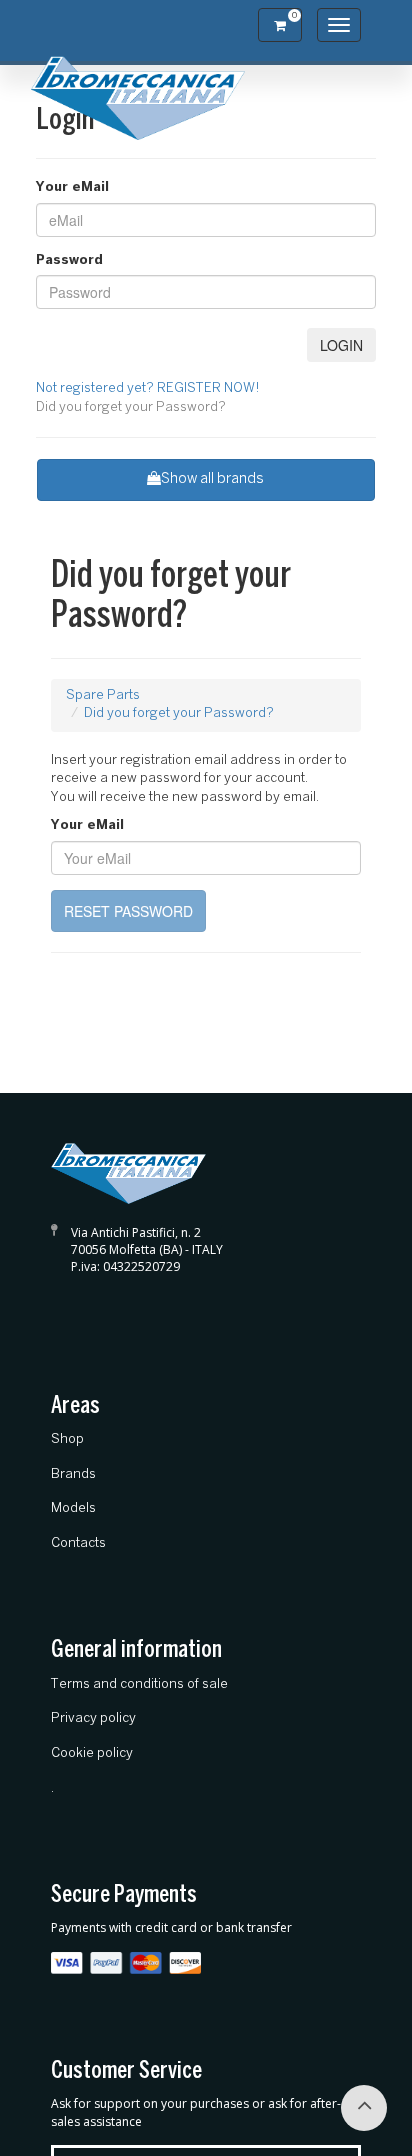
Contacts (78, 1543)
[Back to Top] (364, 2108)
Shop (67, 1439)
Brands (73, 1474)
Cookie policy (92, 1753)
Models (73, 1508)
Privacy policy (93, 1718)
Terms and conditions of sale (139, 1684)
